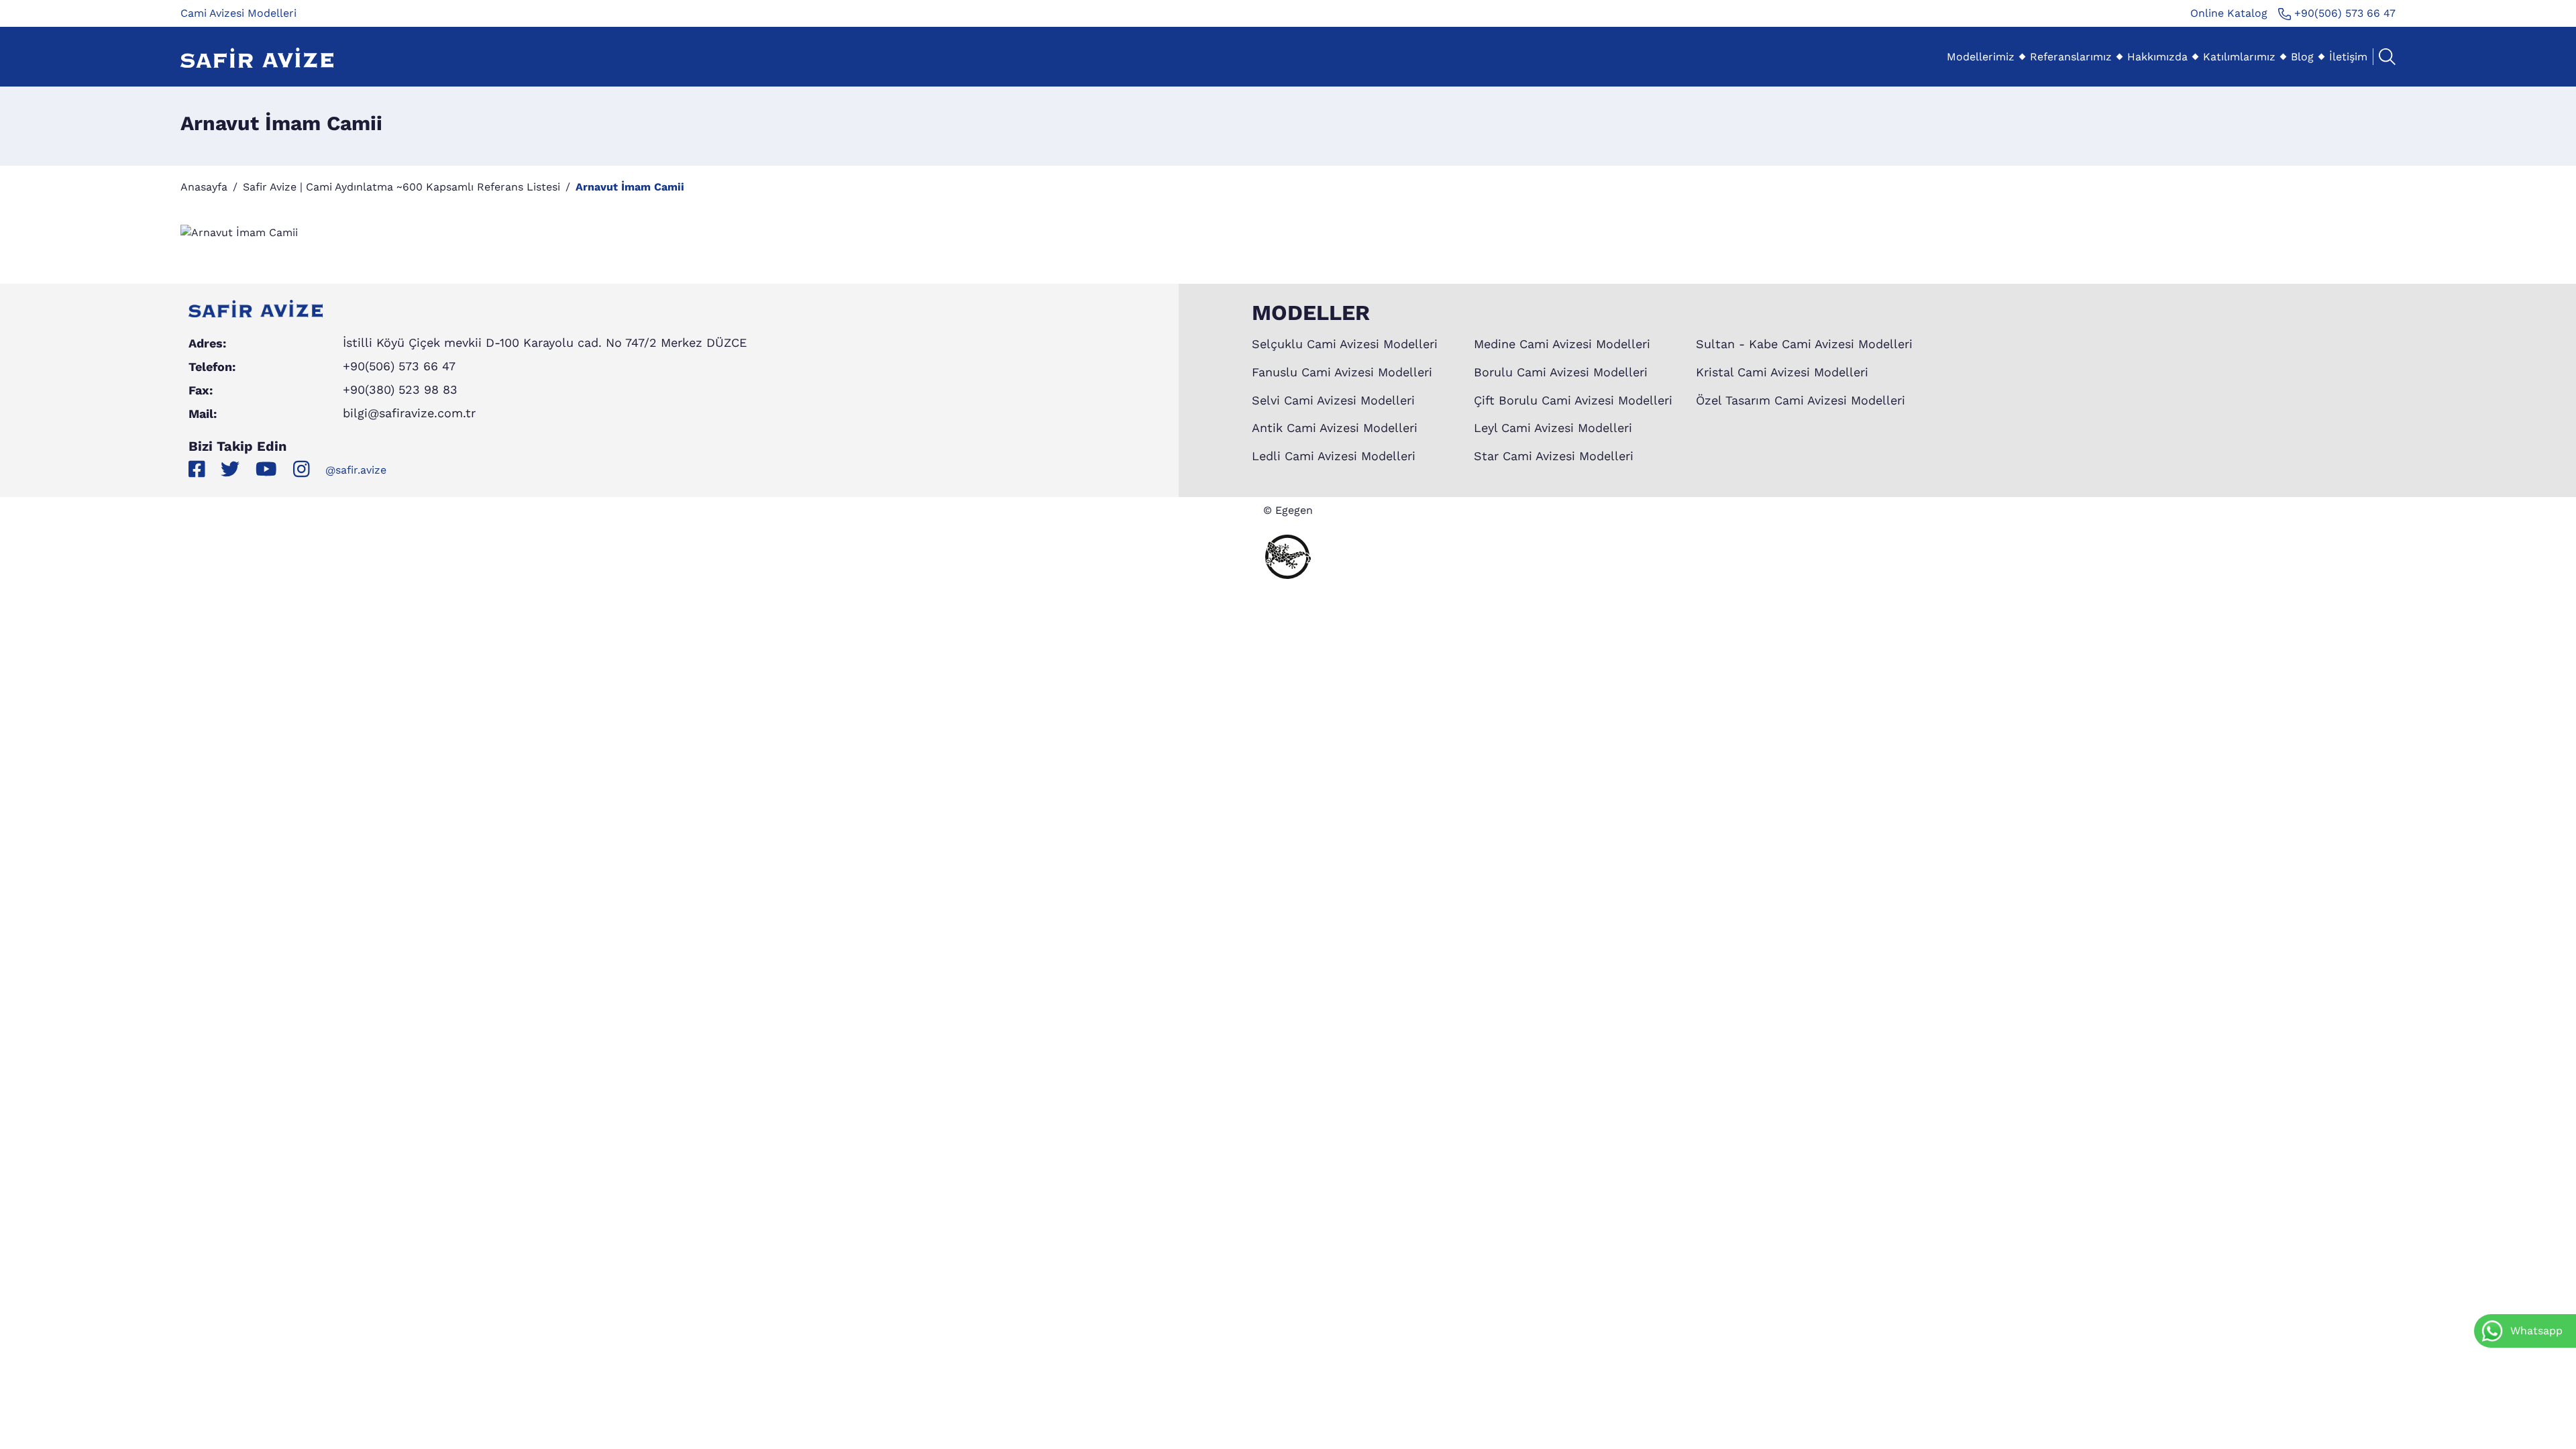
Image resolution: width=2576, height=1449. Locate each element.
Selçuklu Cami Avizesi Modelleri (1345, 344)
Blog (2302, 57)
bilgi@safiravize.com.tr (409, 413)
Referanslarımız (2071, 57)
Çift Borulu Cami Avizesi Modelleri (1573, 400)
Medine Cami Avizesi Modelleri (1562, 344)
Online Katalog (2229, 13)
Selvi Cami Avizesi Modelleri (1333, 400)
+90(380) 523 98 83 (400, 389)
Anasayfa (204, 187)
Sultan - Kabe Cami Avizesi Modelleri (1804, 344)
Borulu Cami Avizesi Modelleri (1561, 372)
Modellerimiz (1981, 57)
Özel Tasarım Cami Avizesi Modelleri (1801, 400)
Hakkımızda (2157, 57)
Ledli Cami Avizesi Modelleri (1334, 456)
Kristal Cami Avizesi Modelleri (1782, 372)
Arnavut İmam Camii (630, 187)
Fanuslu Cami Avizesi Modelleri (1342, 372)
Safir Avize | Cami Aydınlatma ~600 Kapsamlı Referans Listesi (401, 187)
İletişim (2348, 57)
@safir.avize (356, 470)
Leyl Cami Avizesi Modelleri (1553, 428)
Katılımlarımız (2239, 57)
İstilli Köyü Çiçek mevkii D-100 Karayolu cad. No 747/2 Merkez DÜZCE (545, 342)
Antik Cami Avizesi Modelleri (1335, 428)
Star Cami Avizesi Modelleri (1554, 456)
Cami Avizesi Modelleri (238, 13)
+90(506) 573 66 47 (2343, 13)
